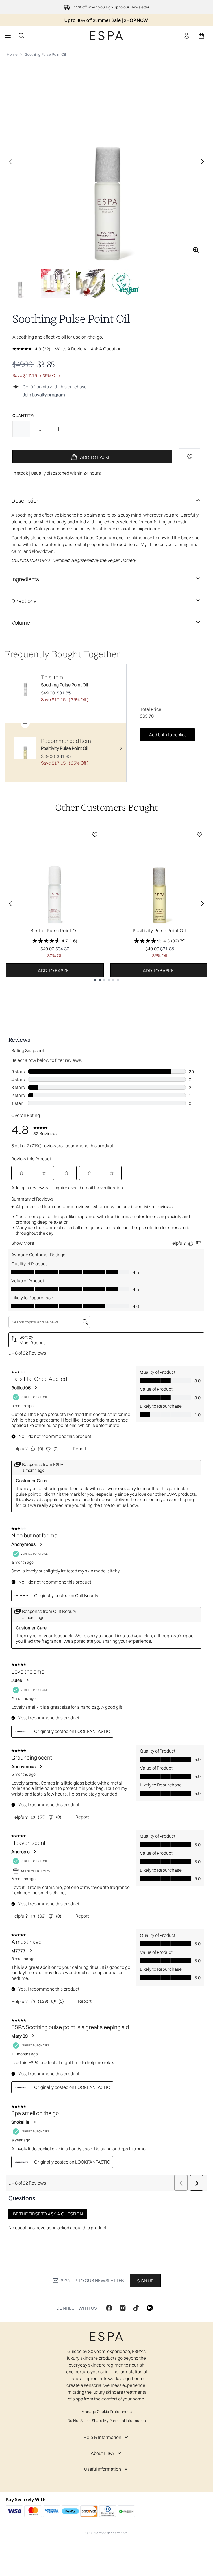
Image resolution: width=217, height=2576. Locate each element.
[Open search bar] (21, 36)
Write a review (70, 349)
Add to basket (55, 970)
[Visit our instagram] (123, 2308)
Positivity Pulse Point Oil (160, 930)
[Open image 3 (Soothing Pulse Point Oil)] (90, 284)
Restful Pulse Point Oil (55, 930)
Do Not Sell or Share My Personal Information (107, 2421)
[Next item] (203, 904)
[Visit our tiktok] (136, 2308)
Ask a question (106, 349)
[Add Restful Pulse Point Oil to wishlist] (95, 835)
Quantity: (23, 416)
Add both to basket (167, 735)
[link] (187, 36)
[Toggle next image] (203, 162)
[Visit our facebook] (109, 2308)
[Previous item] (10, 904)
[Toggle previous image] (10, 162)
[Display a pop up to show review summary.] (183, 940)
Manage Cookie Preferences (107, 2412)
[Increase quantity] (58, 429)
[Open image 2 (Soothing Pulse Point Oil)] (55, 284)
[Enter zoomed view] (196, 250)
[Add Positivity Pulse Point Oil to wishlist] (199, 835)
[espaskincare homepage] (107, 36)
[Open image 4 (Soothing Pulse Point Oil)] (125, 284)
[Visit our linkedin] (150, 2308)
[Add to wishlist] (190, 457)
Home (12, 54)
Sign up (145, 2281)
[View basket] (201, 36)
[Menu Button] (7, 36)
